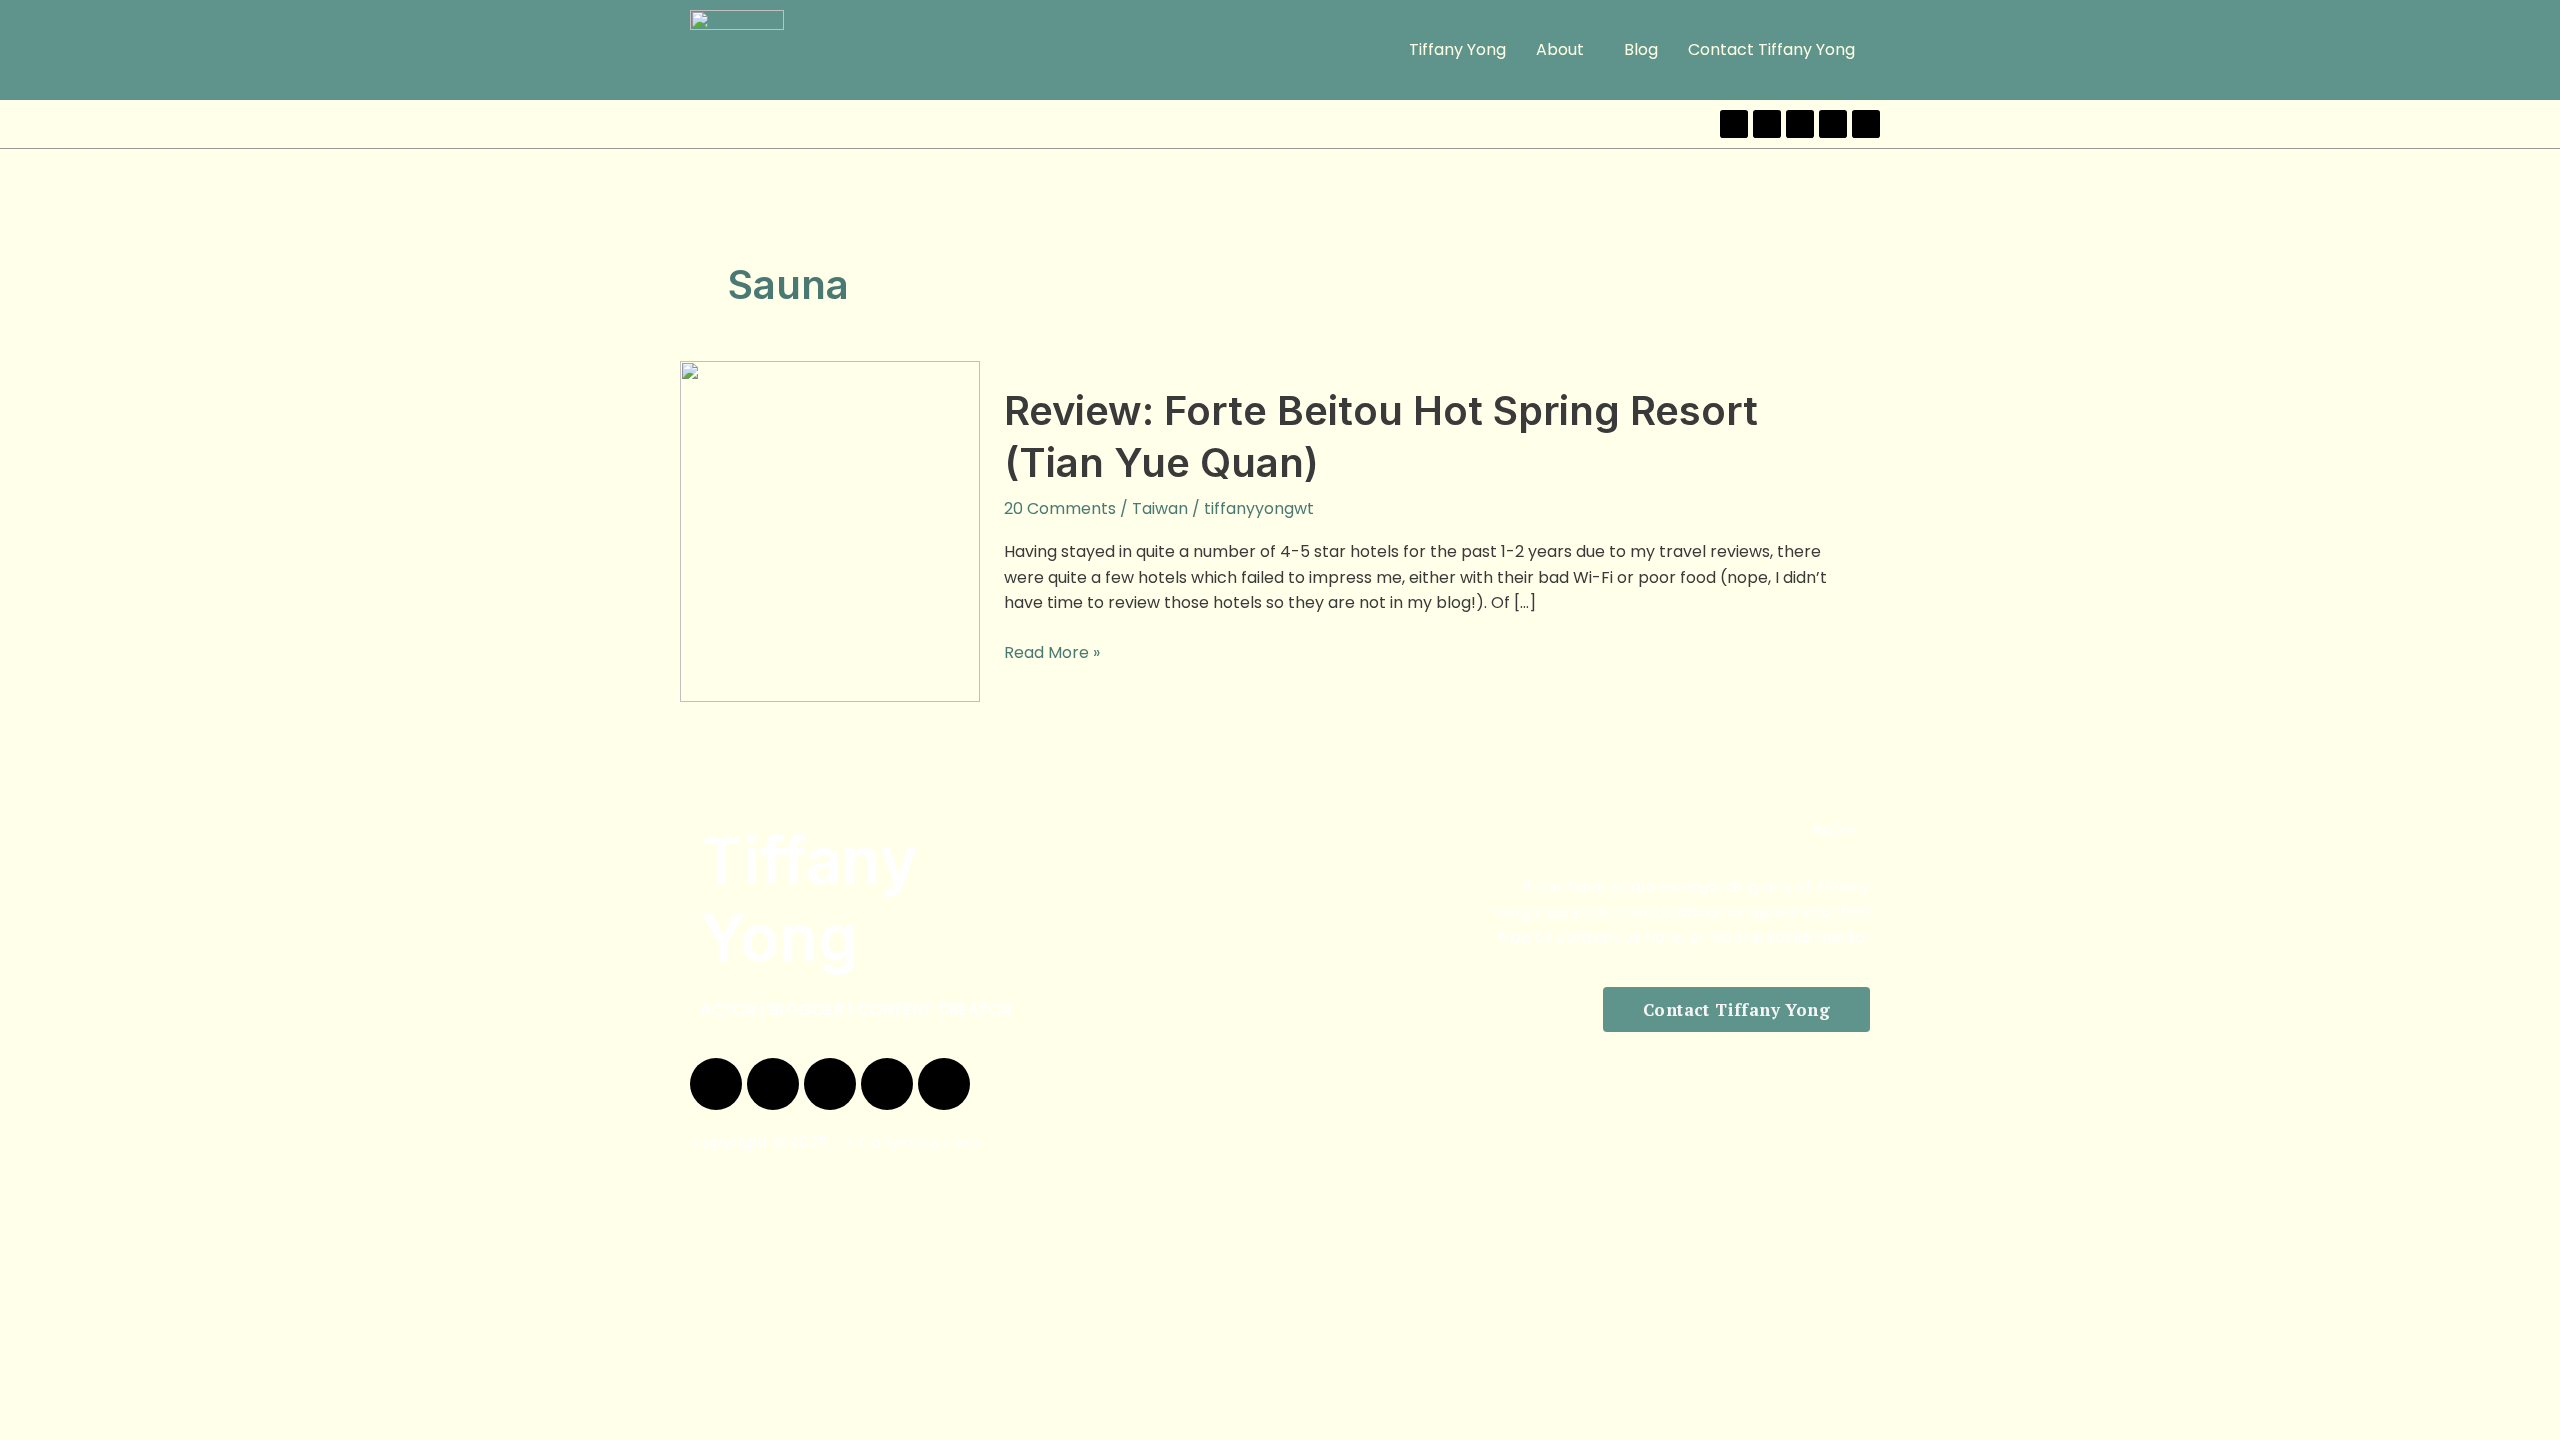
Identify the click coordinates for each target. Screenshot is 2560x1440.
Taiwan (1160, 508)
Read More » (1052, 652)
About (1560, 49)
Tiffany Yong (1457, 49)
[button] (1565, 50)
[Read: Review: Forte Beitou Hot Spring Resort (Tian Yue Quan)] (830, 530)
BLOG (1833, 830)
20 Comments (1060, 508)
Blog (1641, 49)
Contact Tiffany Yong (1771, 49)
